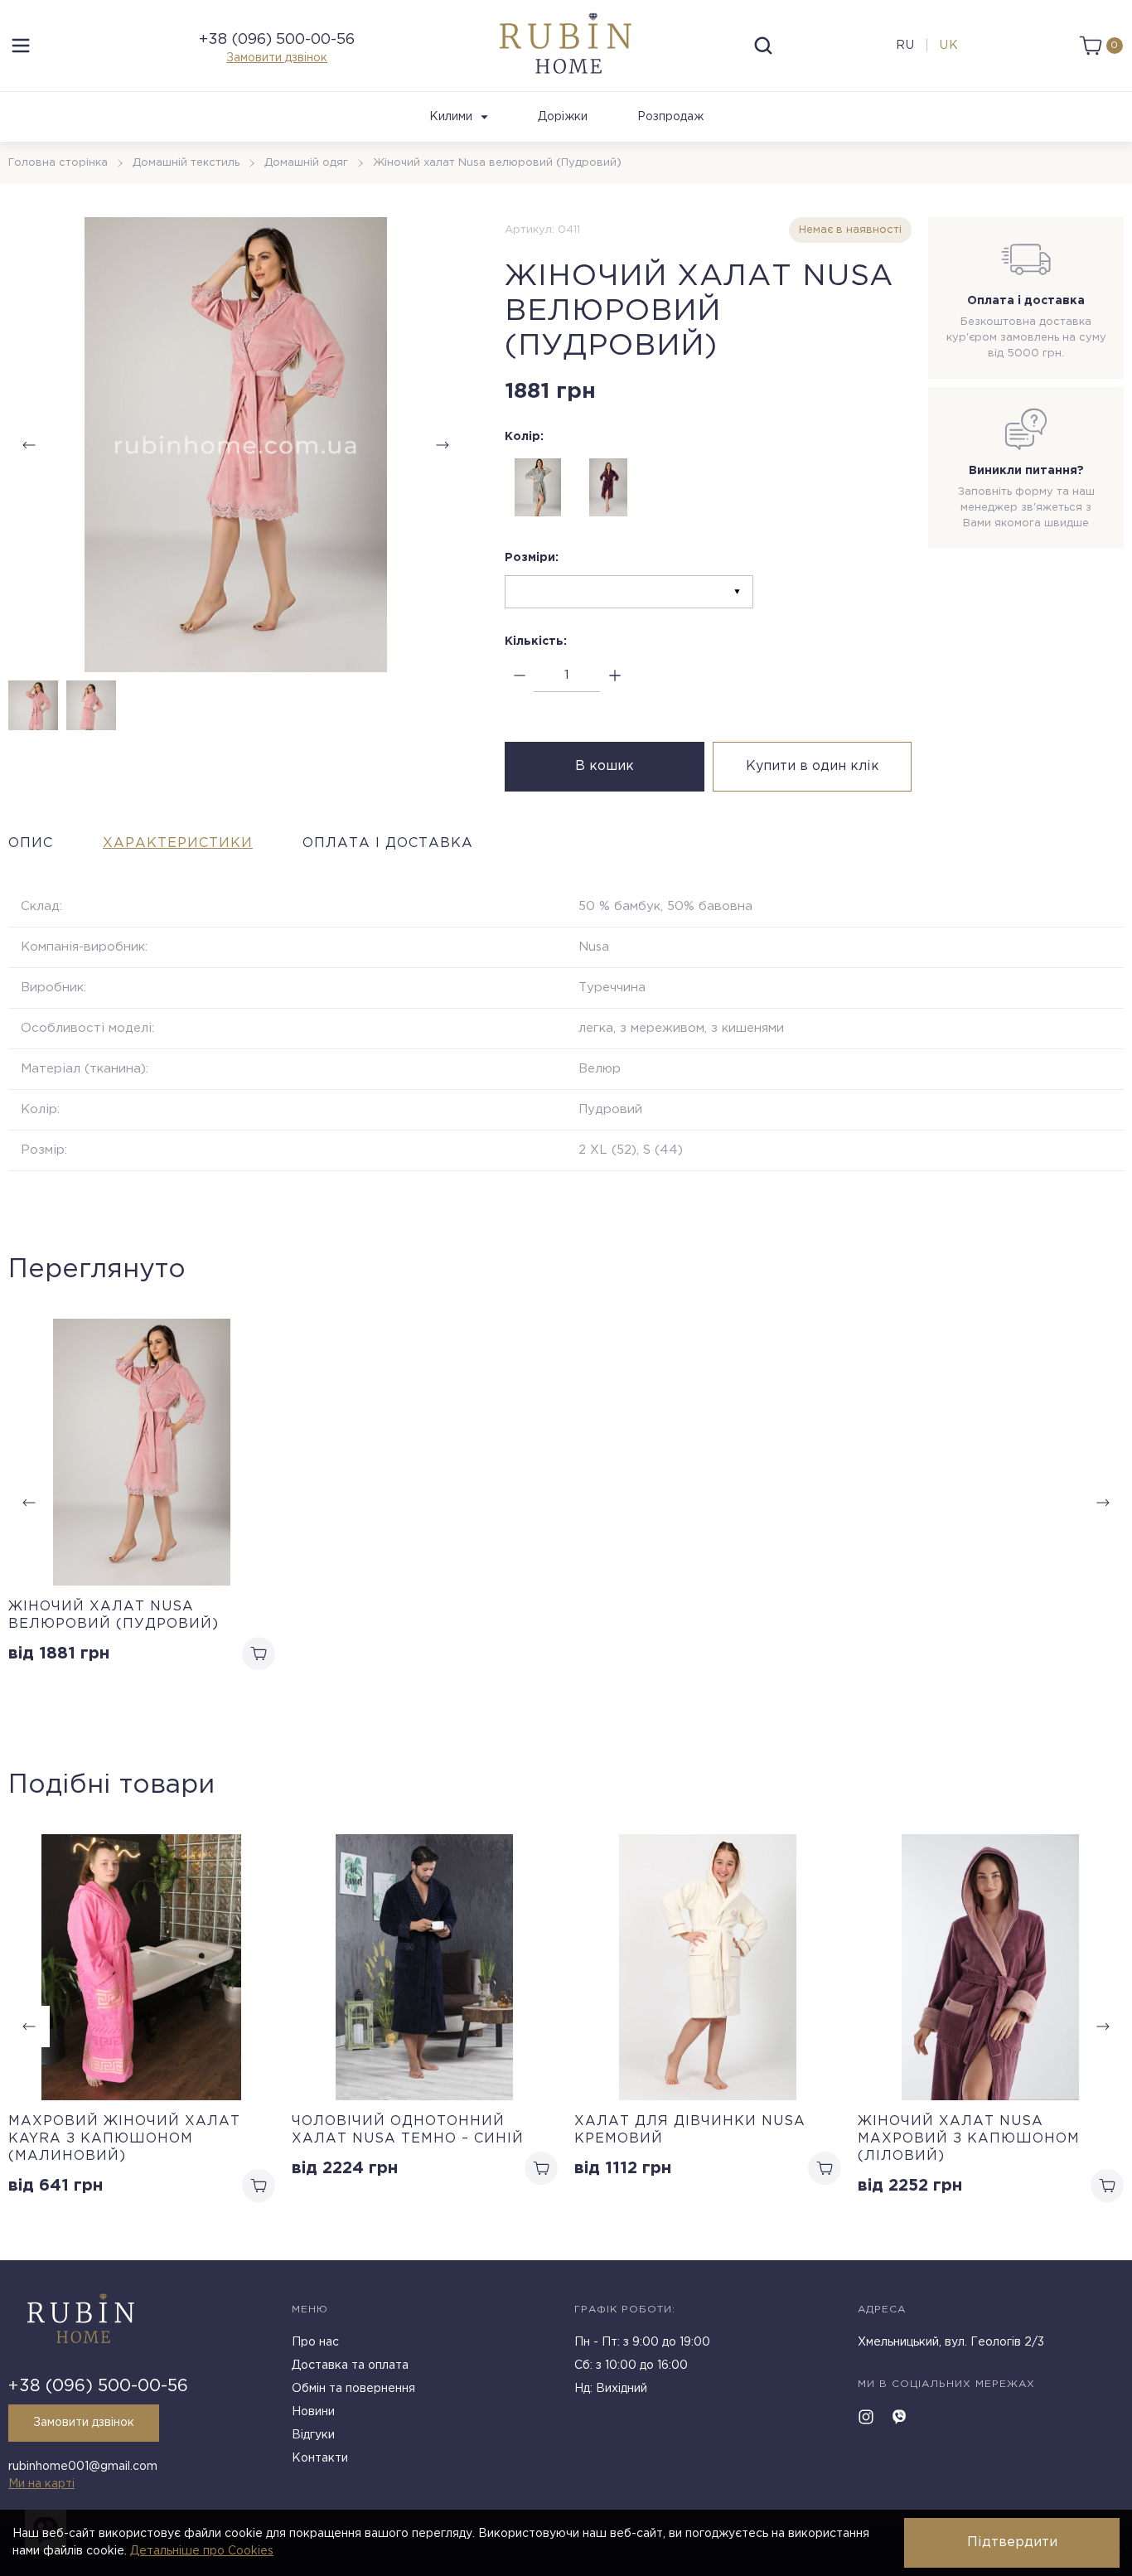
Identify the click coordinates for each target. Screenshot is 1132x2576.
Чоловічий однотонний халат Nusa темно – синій (408, 2130)
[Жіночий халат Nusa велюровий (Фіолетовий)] (608, 487)
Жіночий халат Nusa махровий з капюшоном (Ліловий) (969, 2139)
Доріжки (563, 117)
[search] (763, 46)
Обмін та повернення (353, 2389)
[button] (443, 445)
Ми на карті (41, 2484)
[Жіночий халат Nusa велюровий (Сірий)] (538, 487)
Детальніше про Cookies (202, 2551)
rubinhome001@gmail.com (83, 2467)
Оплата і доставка (388, 843)
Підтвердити (1012, 2542)
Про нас (315, 2342)
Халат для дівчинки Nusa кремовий (690, 2130)
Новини (313, 2412)
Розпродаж (670, 117)
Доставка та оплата (350, 2365)
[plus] (614, 676)
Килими (451, 117)
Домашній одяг (306, 163)
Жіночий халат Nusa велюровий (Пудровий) (114, 1615)
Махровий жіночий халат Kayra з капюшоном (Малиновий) (124, 2139)
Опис (31, 843)
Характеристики (178, 843)
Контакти (320, 2458)
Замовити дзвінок (277, 58)
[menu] (21, 46)
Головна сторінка (58, 163)
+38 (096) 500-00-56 (277, 40)
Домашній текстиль (186, 163)
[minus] (519, 676)
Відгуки (313, 2435)
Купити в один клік (813, 766)
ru (905, 46)
